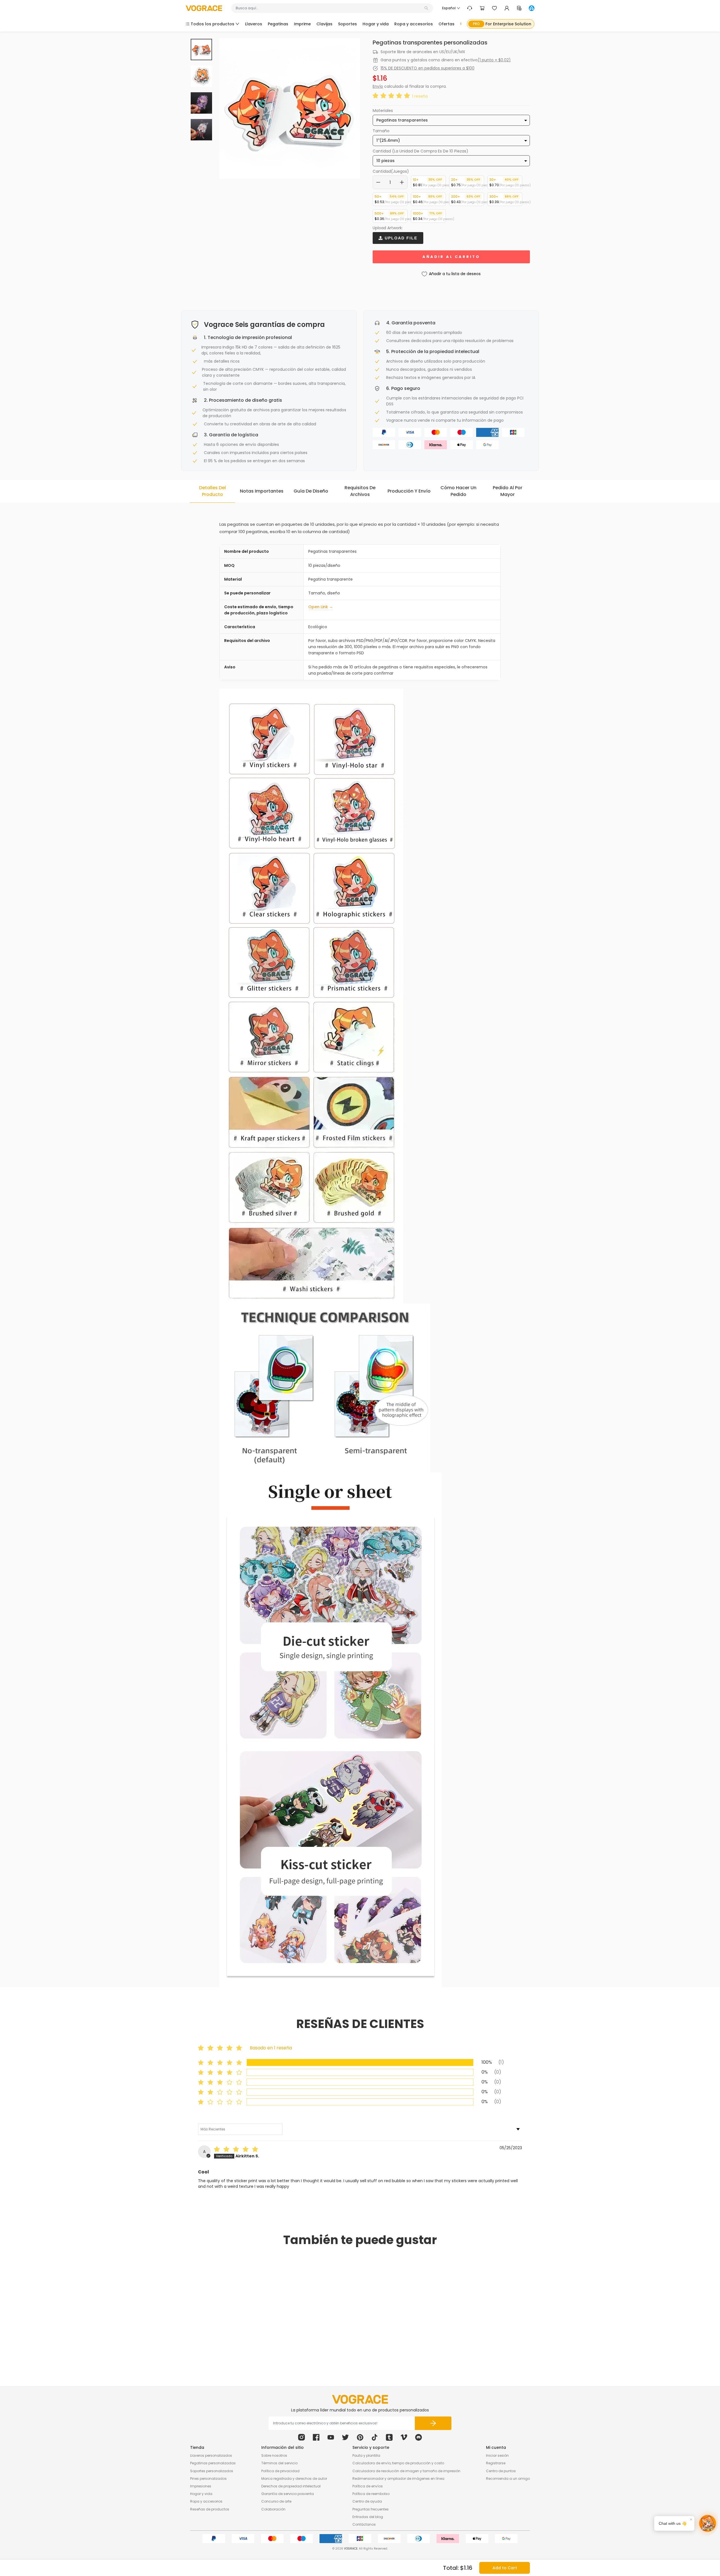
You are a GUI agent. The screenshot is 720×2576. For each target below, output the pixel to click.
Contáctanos (364, 2524)
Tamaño (381, 131)
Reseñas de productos (210, 2509)
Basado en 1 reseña (271, 2048)
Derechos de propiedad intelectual (291, 2486)
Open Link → (321, 607)
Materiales (383, 111)
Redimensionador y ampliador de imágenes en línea (398, 2479)
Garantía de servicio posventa (288, 2494)
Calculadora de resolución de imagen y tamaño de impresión (406, 2471)
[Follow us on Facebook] (316, 2437)
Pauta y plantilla (366, 2455)
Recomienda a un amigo (508, 2479)
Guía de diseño (311, 491)
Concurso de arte (276, 2501)
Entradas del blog (368, 2517)
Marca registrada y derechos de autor (294, 2479)
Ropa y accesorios (206, 2501)
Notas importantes (262, 491)
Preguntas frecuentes (371, 2509)
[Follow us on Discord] (418, 2437)
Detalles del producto (212, 491)
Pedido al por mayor (508, 491)
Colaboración (273, 2509)
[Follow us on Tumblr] (389, 2437)
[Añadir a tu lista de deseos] (264, 2334)
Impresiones (201, 2486)
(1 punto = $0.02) (494, 60)
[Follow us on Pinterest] (360, 2437)
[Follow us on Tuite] (345, 2437)
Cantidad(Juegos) (391, 171)
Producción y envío (409, 491)
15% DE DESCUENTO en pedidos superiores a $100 (427, 68)
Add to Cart (505, 2568)
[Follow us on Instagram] (301, 2437)
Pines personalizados (208, 2479)
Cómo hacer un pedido (458, 491)
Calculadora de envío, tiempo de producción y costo (398, 2463)
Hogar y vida (201, 2494)
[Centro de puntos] (519, 8)
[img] (237, 2150)
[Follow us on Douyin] (375, 2437)
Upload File (400, 238)
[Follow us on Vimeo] (404, 2437)
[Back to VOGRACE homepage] (360, 2399)
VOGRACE (351, 2549)
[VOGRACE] (204, 8)
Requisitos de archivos (360, 491)
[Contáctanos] (470, 8)
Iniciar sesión (497, 2455)
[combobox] (329, 8)
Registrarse (496, 2463)
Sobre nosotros (274, 2455)
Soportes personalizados (212, 2471)
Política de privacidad (280, 2471)
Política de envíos (368, 2486)
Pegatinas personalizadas (213, 2463)
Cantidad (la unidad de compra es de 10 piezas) (420, 151)
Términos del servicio (279, 2463)
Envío (378, 86)
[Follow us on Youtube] (331, 2437)
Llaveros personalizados (211, 2455)
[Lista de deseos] (494, 8)
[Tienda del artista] (532, 8)
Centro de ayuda (367, 2501)
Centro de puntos (501, 2471)
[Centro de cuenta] (507, 8)
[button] (392, 96)
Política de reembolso (371, 2494)
